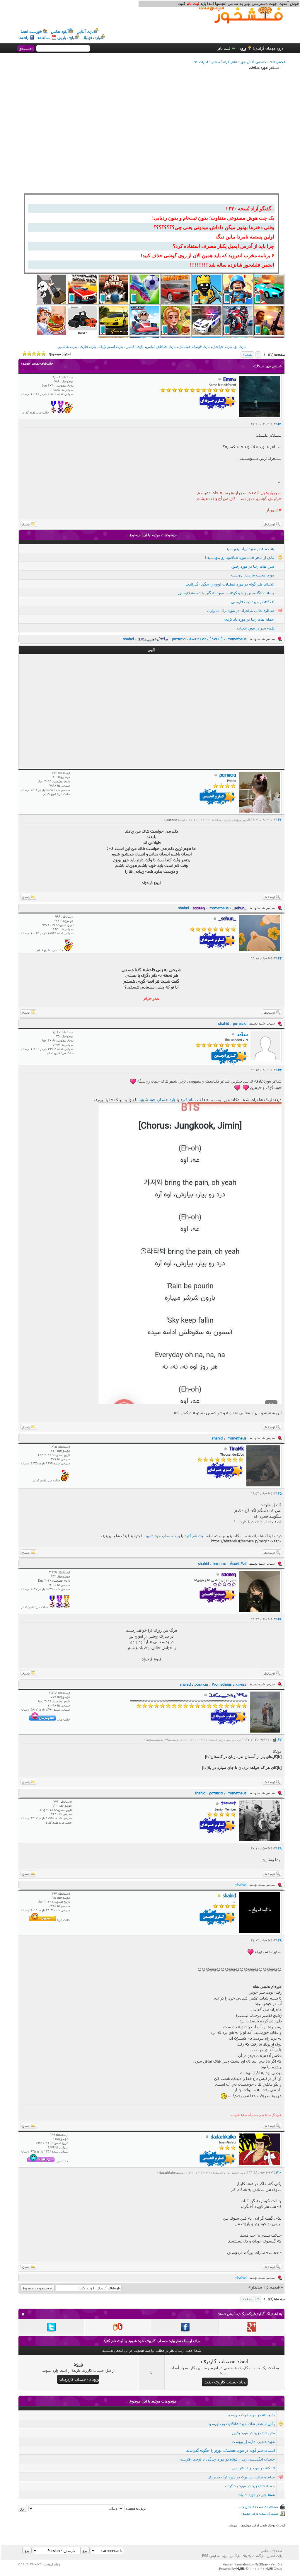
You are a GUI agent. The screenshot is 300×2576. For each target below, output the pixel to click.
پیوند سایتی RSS (215, 2555)
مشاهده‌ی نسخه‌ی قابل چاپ (258, 2507)
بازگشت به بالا (254, 2555)
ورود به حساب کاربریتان (79, 2379)
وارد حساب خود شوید (157, 1099)
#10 (279, 2172)
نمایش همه (228, 2314)
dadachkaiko (167, 2172)
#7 (279, 1739)
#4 (279, 1070)
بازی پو (240, 346)
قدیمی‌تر (273, 2287)
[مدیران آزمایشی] (61, 412)
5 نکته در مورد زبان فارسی (253, 602)
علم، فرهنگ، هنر (224, 62)
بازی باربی (66, 38)
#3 (279, 958)
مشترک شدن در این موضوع (259, 2513)
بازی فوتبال (91, 38)
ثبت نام (224, 48)
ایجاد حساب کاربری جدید (226, 2382)
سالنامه (44, 38)
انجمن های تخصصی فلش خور (263, 62)
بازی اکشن (135, 346)
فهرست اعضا (31, 31)
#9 (279, 1940)
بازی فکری (88, 346)
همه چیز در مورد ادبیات (256, 628)
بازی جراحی (222, 346)
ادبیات (204, 62)
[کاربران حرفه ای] (69, 412)
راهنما (23, 38)
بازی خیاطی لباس (161, 346)
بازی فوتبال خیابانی (194, 346)
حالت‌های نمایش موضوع (37, 363)
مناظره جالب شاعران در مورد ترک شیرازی (241, 610)
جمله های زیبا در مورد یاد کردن (249, 619)
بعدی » (247, 354)
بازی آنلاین (85, 31)
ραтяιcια (172, 820)
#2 (279, 820)
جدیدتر (257, 2287)
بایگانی (235, 2555)
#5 (279, 1493)
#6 (279, 1619)
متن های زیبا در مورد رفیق (253, 566)
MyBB (240, 2569)
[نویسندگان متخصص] (53, 412)
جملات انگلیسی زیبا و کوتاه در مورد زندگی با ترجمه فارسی (226, 593)
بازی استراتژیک (111, 346)
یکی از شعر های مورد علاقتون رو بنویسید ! (240, 557)
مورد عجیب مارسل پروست (253, 575)
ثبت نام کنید (191, 1099)
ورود (243, 48)
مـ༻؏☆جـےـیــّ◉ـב (159, 1740)
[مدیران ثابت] (67, 1607)
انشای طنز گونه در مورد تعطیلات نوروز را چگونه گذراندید (230, 584)
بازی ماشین (67, 346)
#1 (279, 424)
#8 (279, 1848)
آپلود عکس (60, 31)
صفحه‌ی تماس (271, 2551)
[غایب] (219, 1896)
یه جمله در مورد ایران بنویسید (250, 549)
